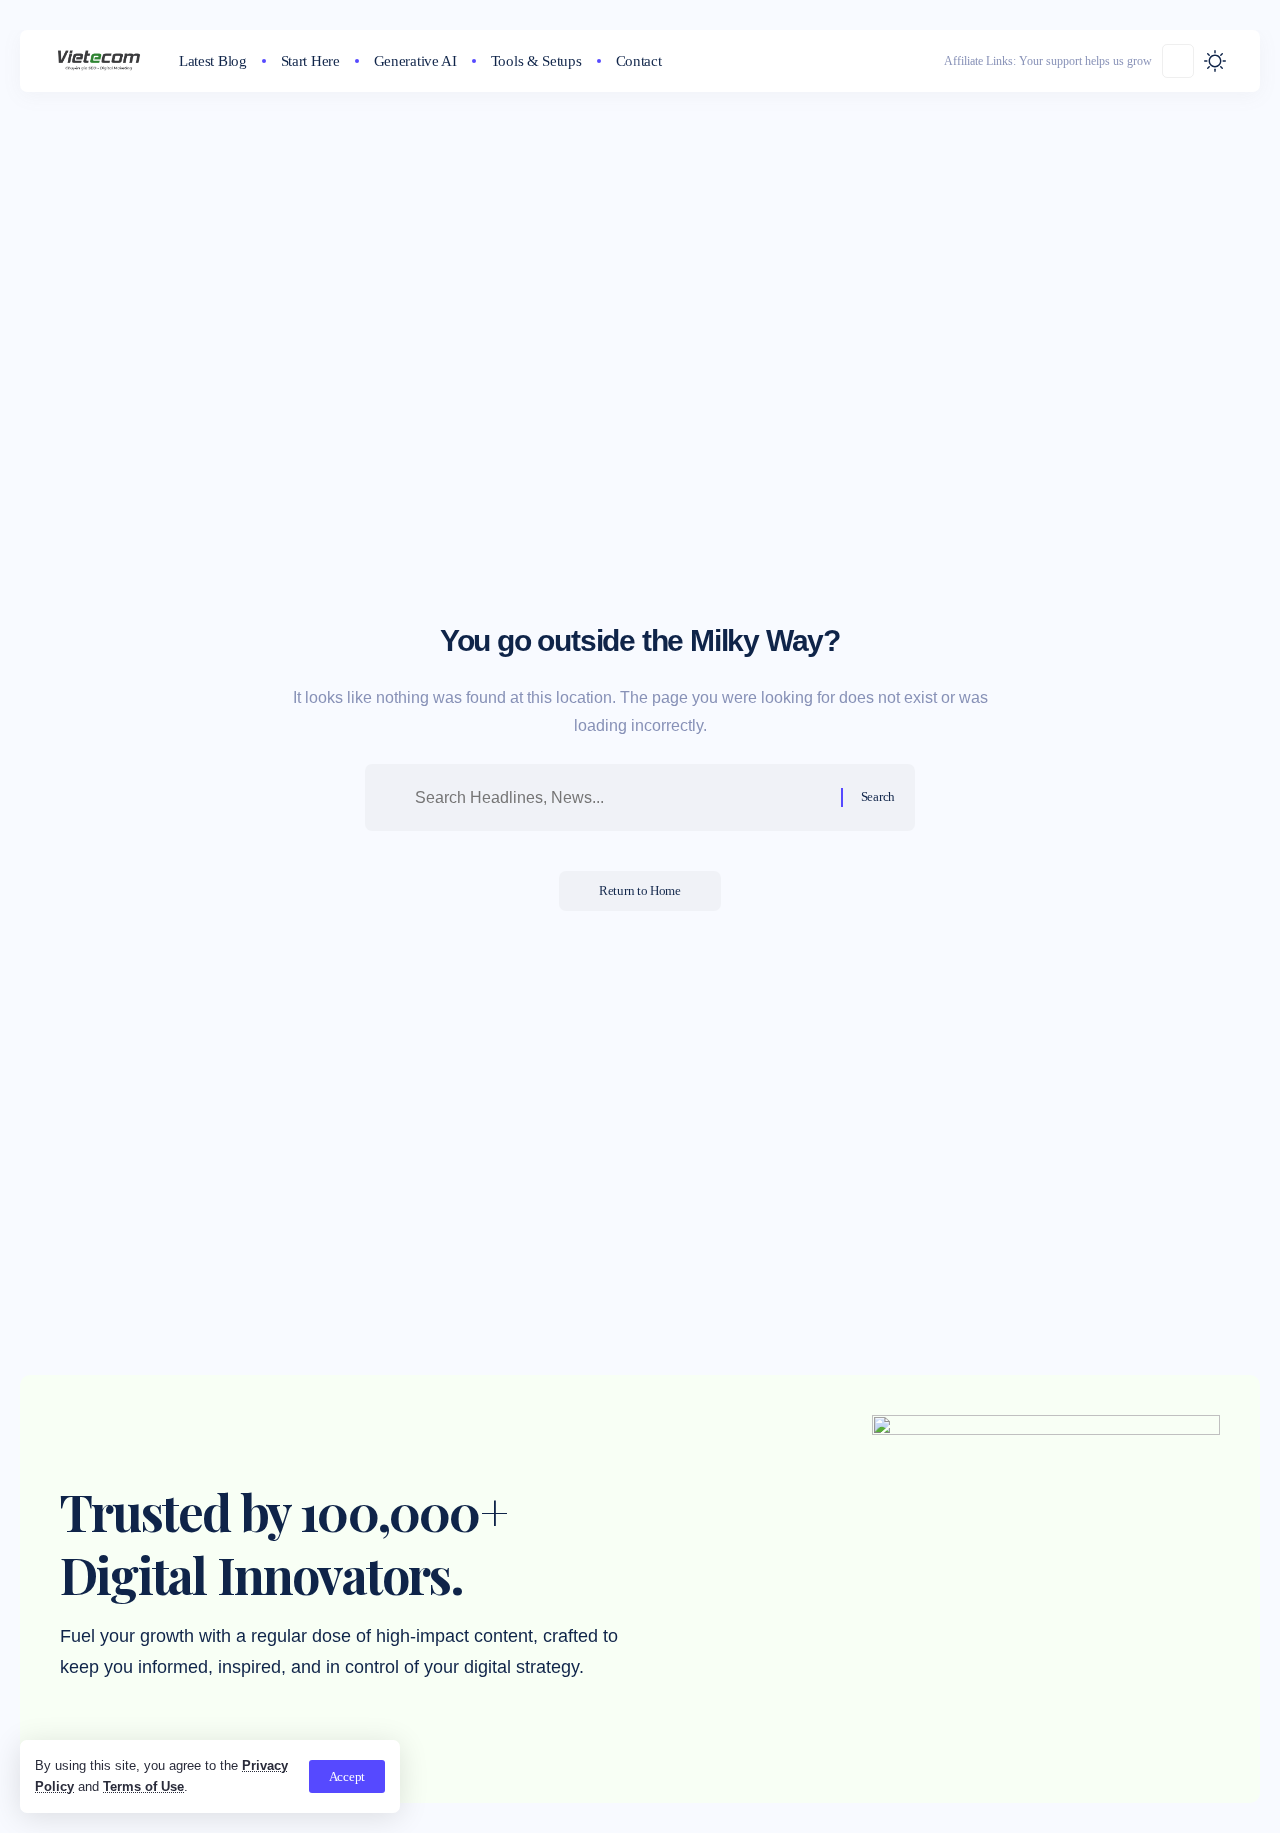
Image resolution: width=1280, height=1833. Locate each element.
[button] (347, 1776)
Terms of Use (143, 1786)
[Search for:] (620, 797)
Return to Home (640, 890)
